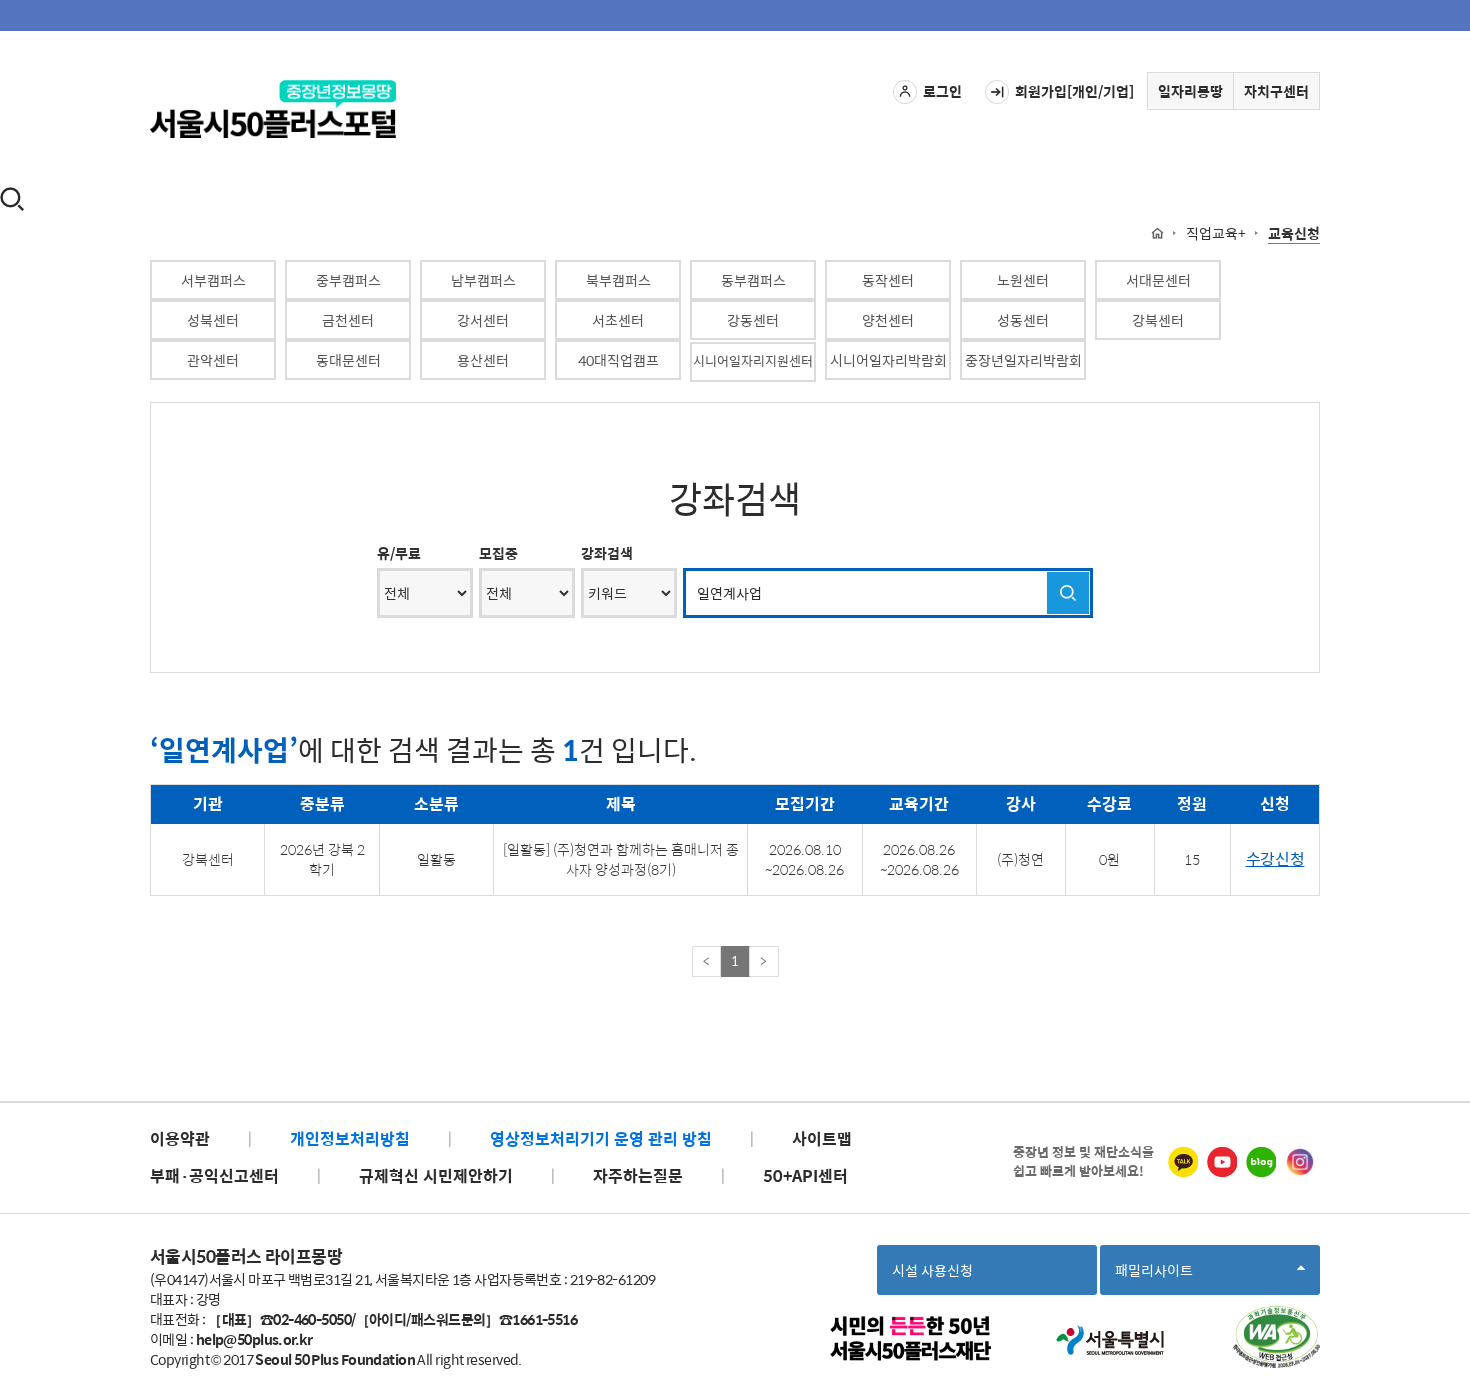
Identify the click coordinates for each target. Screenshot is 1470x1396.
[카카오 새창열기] (1183, 1162)
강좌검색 (607, 553)
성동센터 (1023, 320)
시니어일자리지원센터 (753, 360)
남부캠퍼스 (483, 280)
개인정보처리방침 (350, 1138)
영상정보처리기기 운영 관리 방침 (601, 1138)
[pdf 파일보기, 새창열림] (1276, 1337)
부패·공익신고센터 (214, 1175)
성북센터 (213, 320)
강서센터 (483, 320)
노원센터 (1023, 280)
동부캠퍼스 (753, 280)
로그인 (942, 91)
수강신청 (1275, 859)
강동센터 (753, 320)
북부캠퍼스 (618, 280)
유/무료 (399, 553)
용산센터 (483, 360)
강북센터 (1158, 320)
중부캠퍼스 (348, 280)
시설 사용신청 (932, 1270)
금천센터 (348, 320)
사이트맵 (822, 1138)
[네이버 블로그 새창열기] (1261, 1162)
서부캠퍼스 (213, 280)
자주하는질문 (638, 1175)
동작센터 (888, 280)
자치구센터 (1276, 91)
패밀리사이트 (1160, 1276)
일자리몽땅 (1190, 91)
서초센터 (618, 320)
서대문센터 (1158, 280)
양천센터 (888, 320)
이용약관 (180, 1138)
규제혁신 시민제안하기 (436, 1175)
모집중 (498, 553)
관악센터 (213, 360)
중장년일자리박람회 (1023, 360)
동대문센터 (348, 360)
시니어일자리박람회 (888, 360)
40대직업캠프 (618, 360)
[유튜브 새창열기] (1222, 1162)
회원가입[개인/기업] (1074, 91)
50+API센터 (805, 1175)
